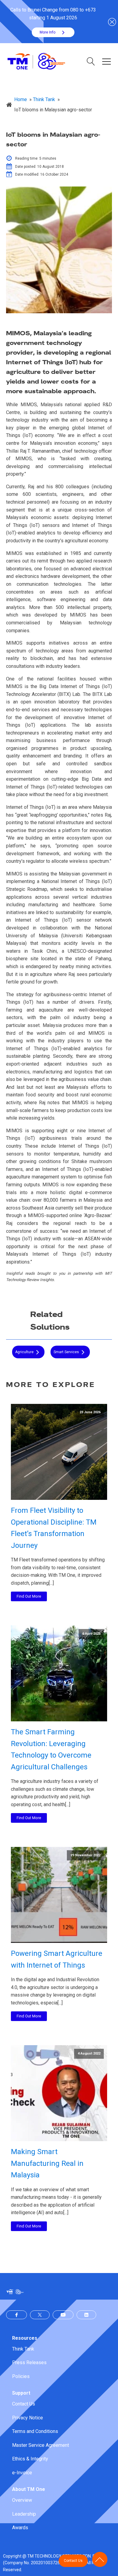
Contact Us (24, 2404)
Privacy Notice (28, 2418)
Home (21, 99)
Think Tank (23, 2349)
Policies (21, 2376)
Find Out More (29, 1596)
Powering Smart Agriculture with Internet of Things (57, 1959)
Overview (22, 2500)
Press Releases (29, 2362)
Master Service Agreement (41, 2445)
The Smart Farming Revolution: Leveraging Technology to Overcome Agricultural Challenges (51, 1749)
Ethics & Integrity (30, 2459)
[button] (53, 32)
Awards (20, 2528)
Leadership (24, 2514)
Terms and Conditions (35, 2431)
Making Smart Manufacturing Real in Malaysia (47, 2163)
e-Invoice (22, 2473)
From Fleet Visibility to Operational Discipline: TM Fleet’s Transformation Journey (54, 1528)
